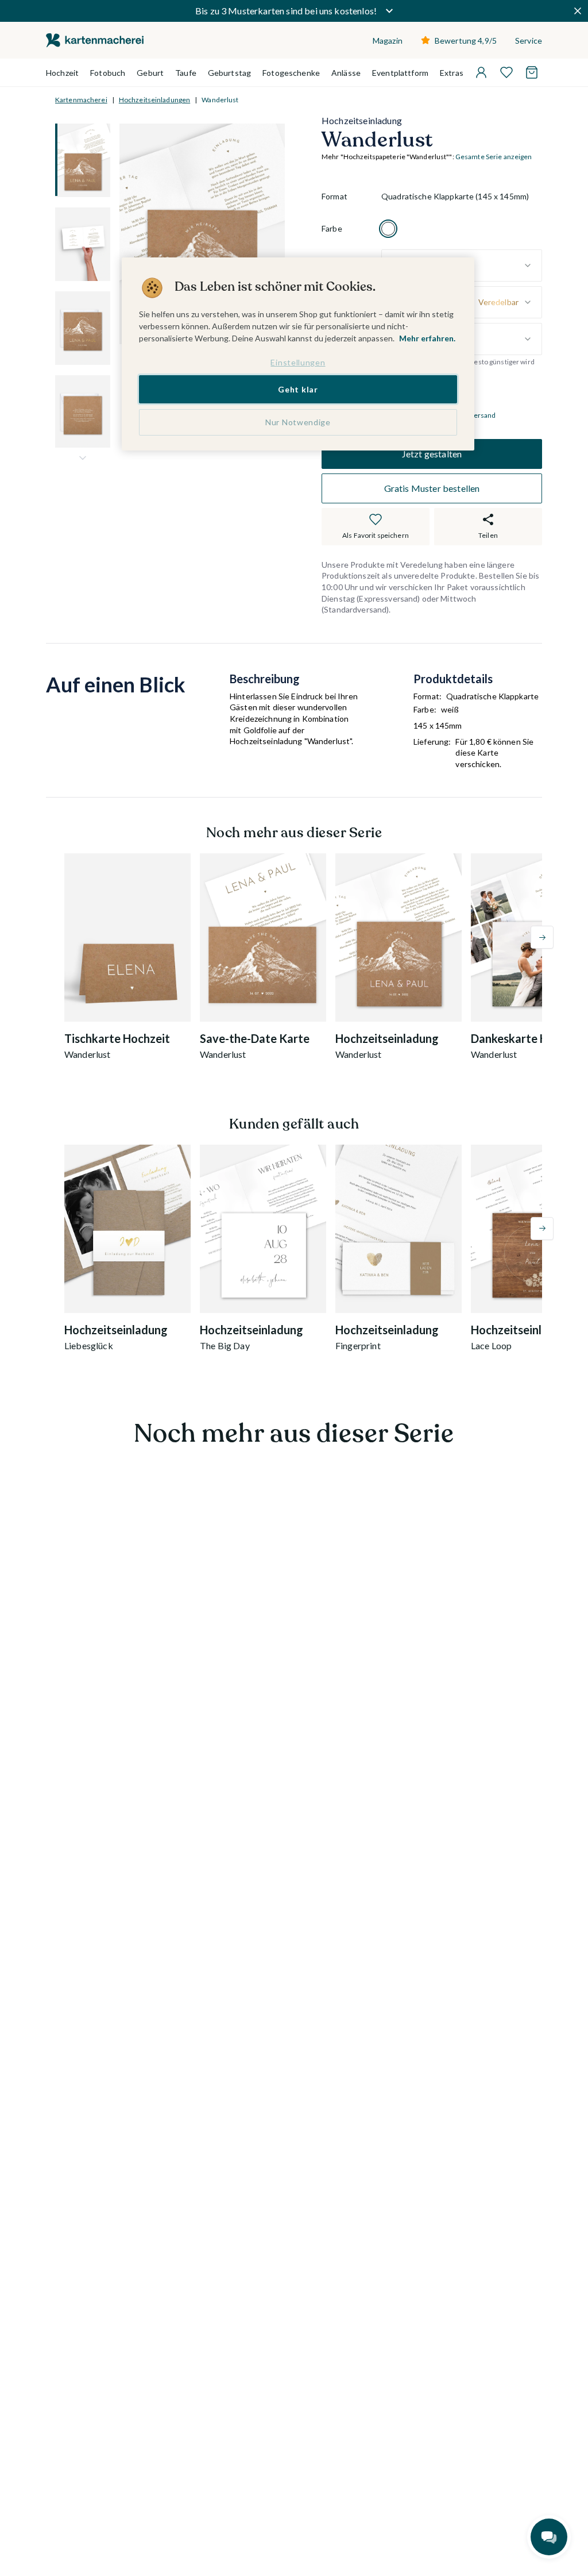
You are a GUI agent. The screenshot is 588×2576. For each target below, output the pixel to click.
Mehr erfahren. (427, 338)
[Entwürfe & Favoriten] (506, 72)
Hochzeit (62, 73)
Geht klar (298, 389)
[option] (388, 229)
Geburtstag (229, 73)
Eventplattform (400, 73)
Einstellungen (298, 362)
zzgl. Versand (475, 415)
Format (334, 196)
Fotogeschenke (291, 73)
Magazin (388, 41)
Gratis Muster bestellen (432, 488)
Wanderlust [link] (220, 100)
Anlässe (346, 73)
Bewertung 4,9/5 (466, 41)
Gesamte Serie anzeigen (494, 157)
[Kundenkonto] (481, 72)
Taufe (186, 73)
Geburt (150, 73)
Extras (452, 73)
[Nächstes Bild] (83, 458)
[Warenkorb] (532, 72)
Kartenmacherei (81, 100)
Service (529, 41)
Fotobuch (108, 73)
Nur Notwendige (298, 422)
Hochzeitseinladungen (154, 100)
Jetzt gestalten (432, 454)
